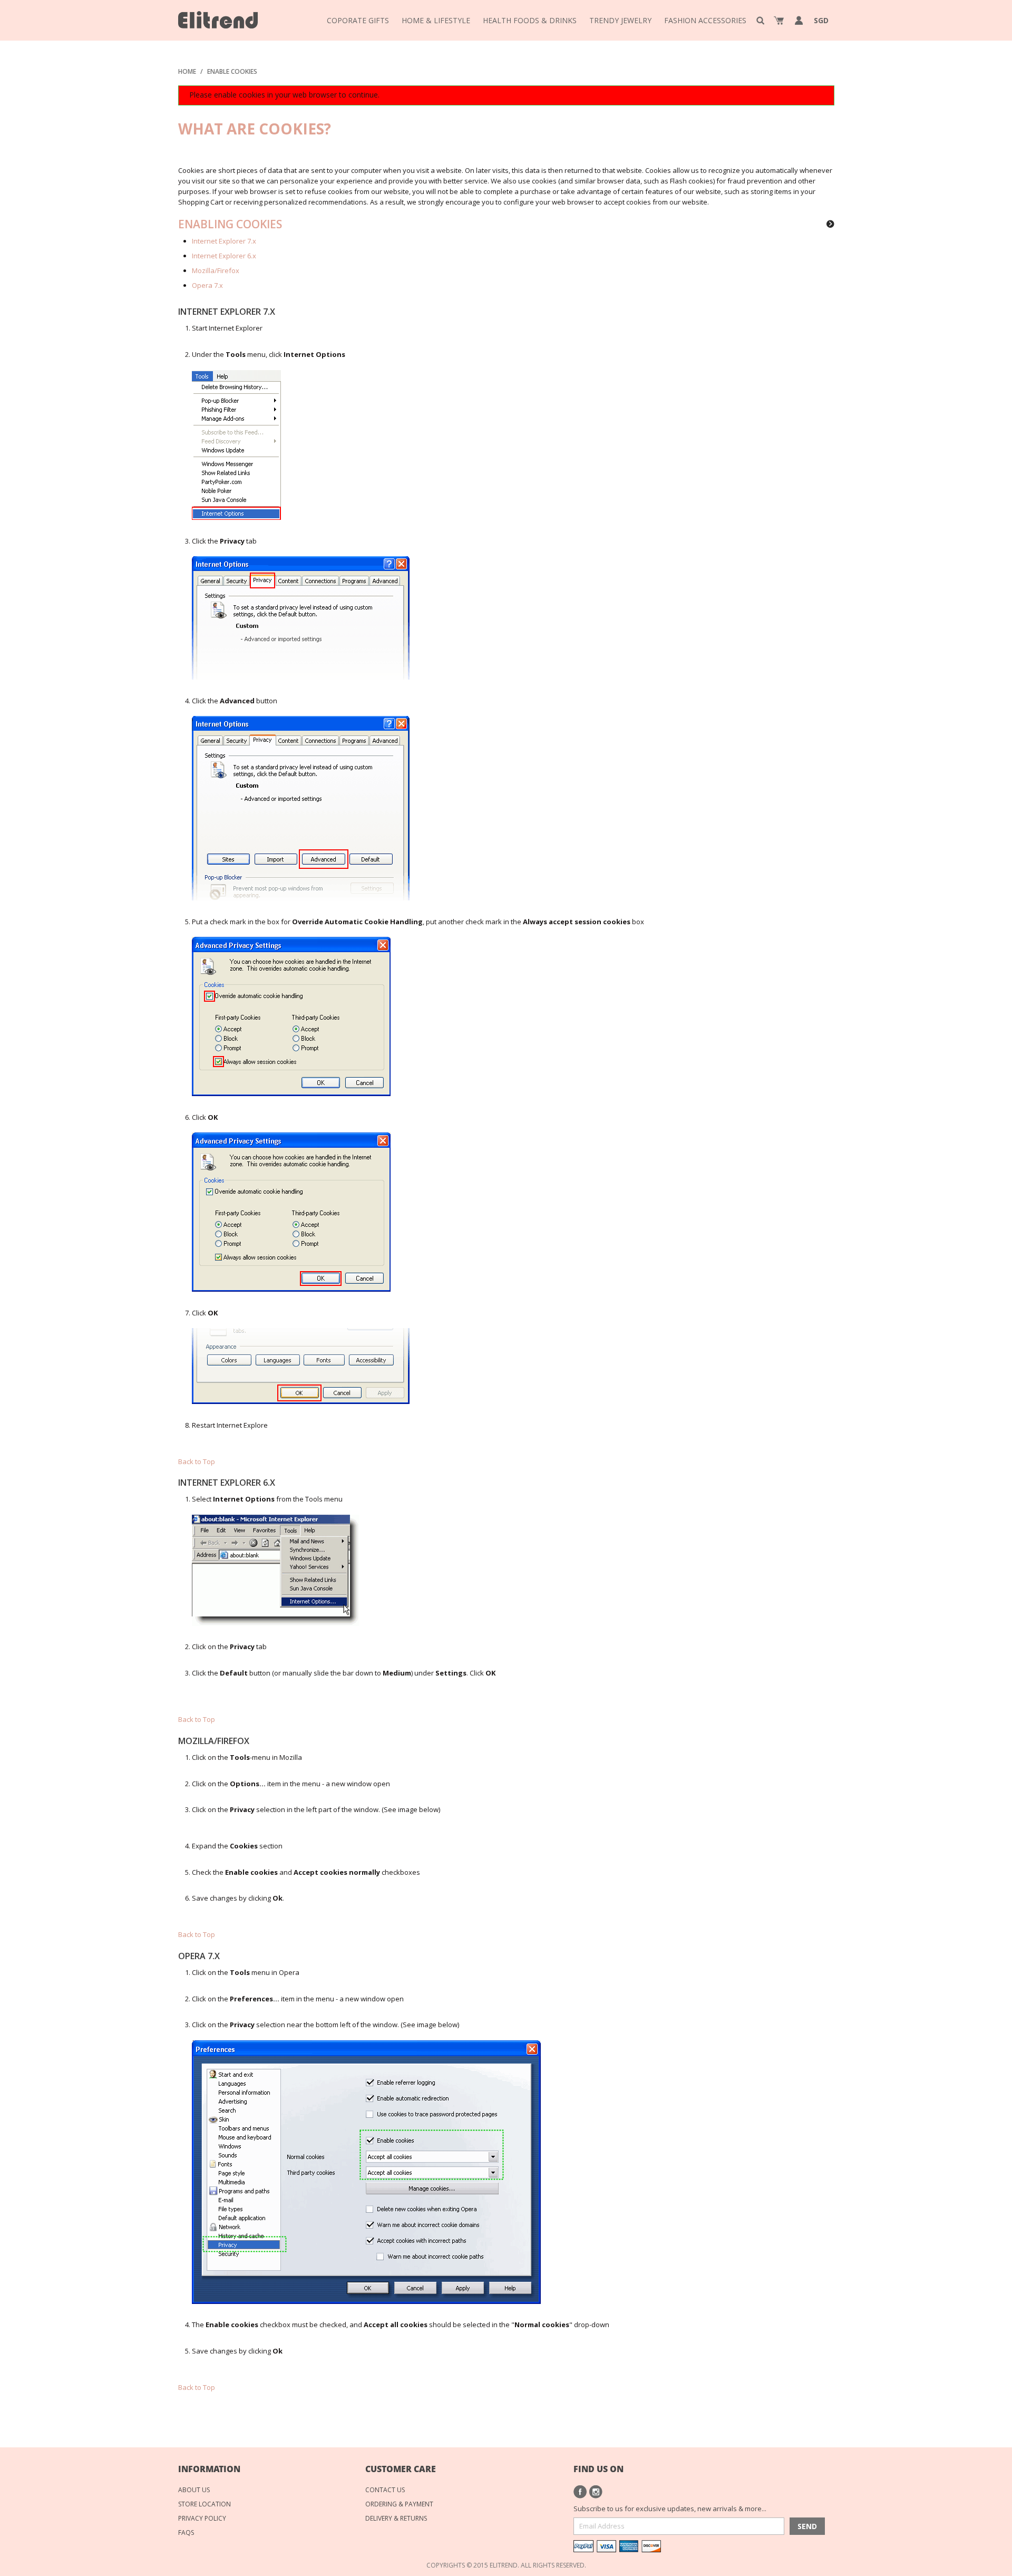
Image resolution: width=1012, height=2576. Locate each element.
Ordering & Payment (399, 2504)
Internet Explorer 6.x (224, 256)
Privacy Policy (202, 2518)
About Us (194, 2490)
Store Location (205, 2504)
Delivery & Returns (396, 2518)
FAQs (186, 2533)
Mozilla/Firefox (216, 270)
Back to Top (197, 1461)
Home (187, 71)
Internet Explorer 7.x (224, 241)
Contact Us (385, 2490)
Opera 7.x (207, 285)
